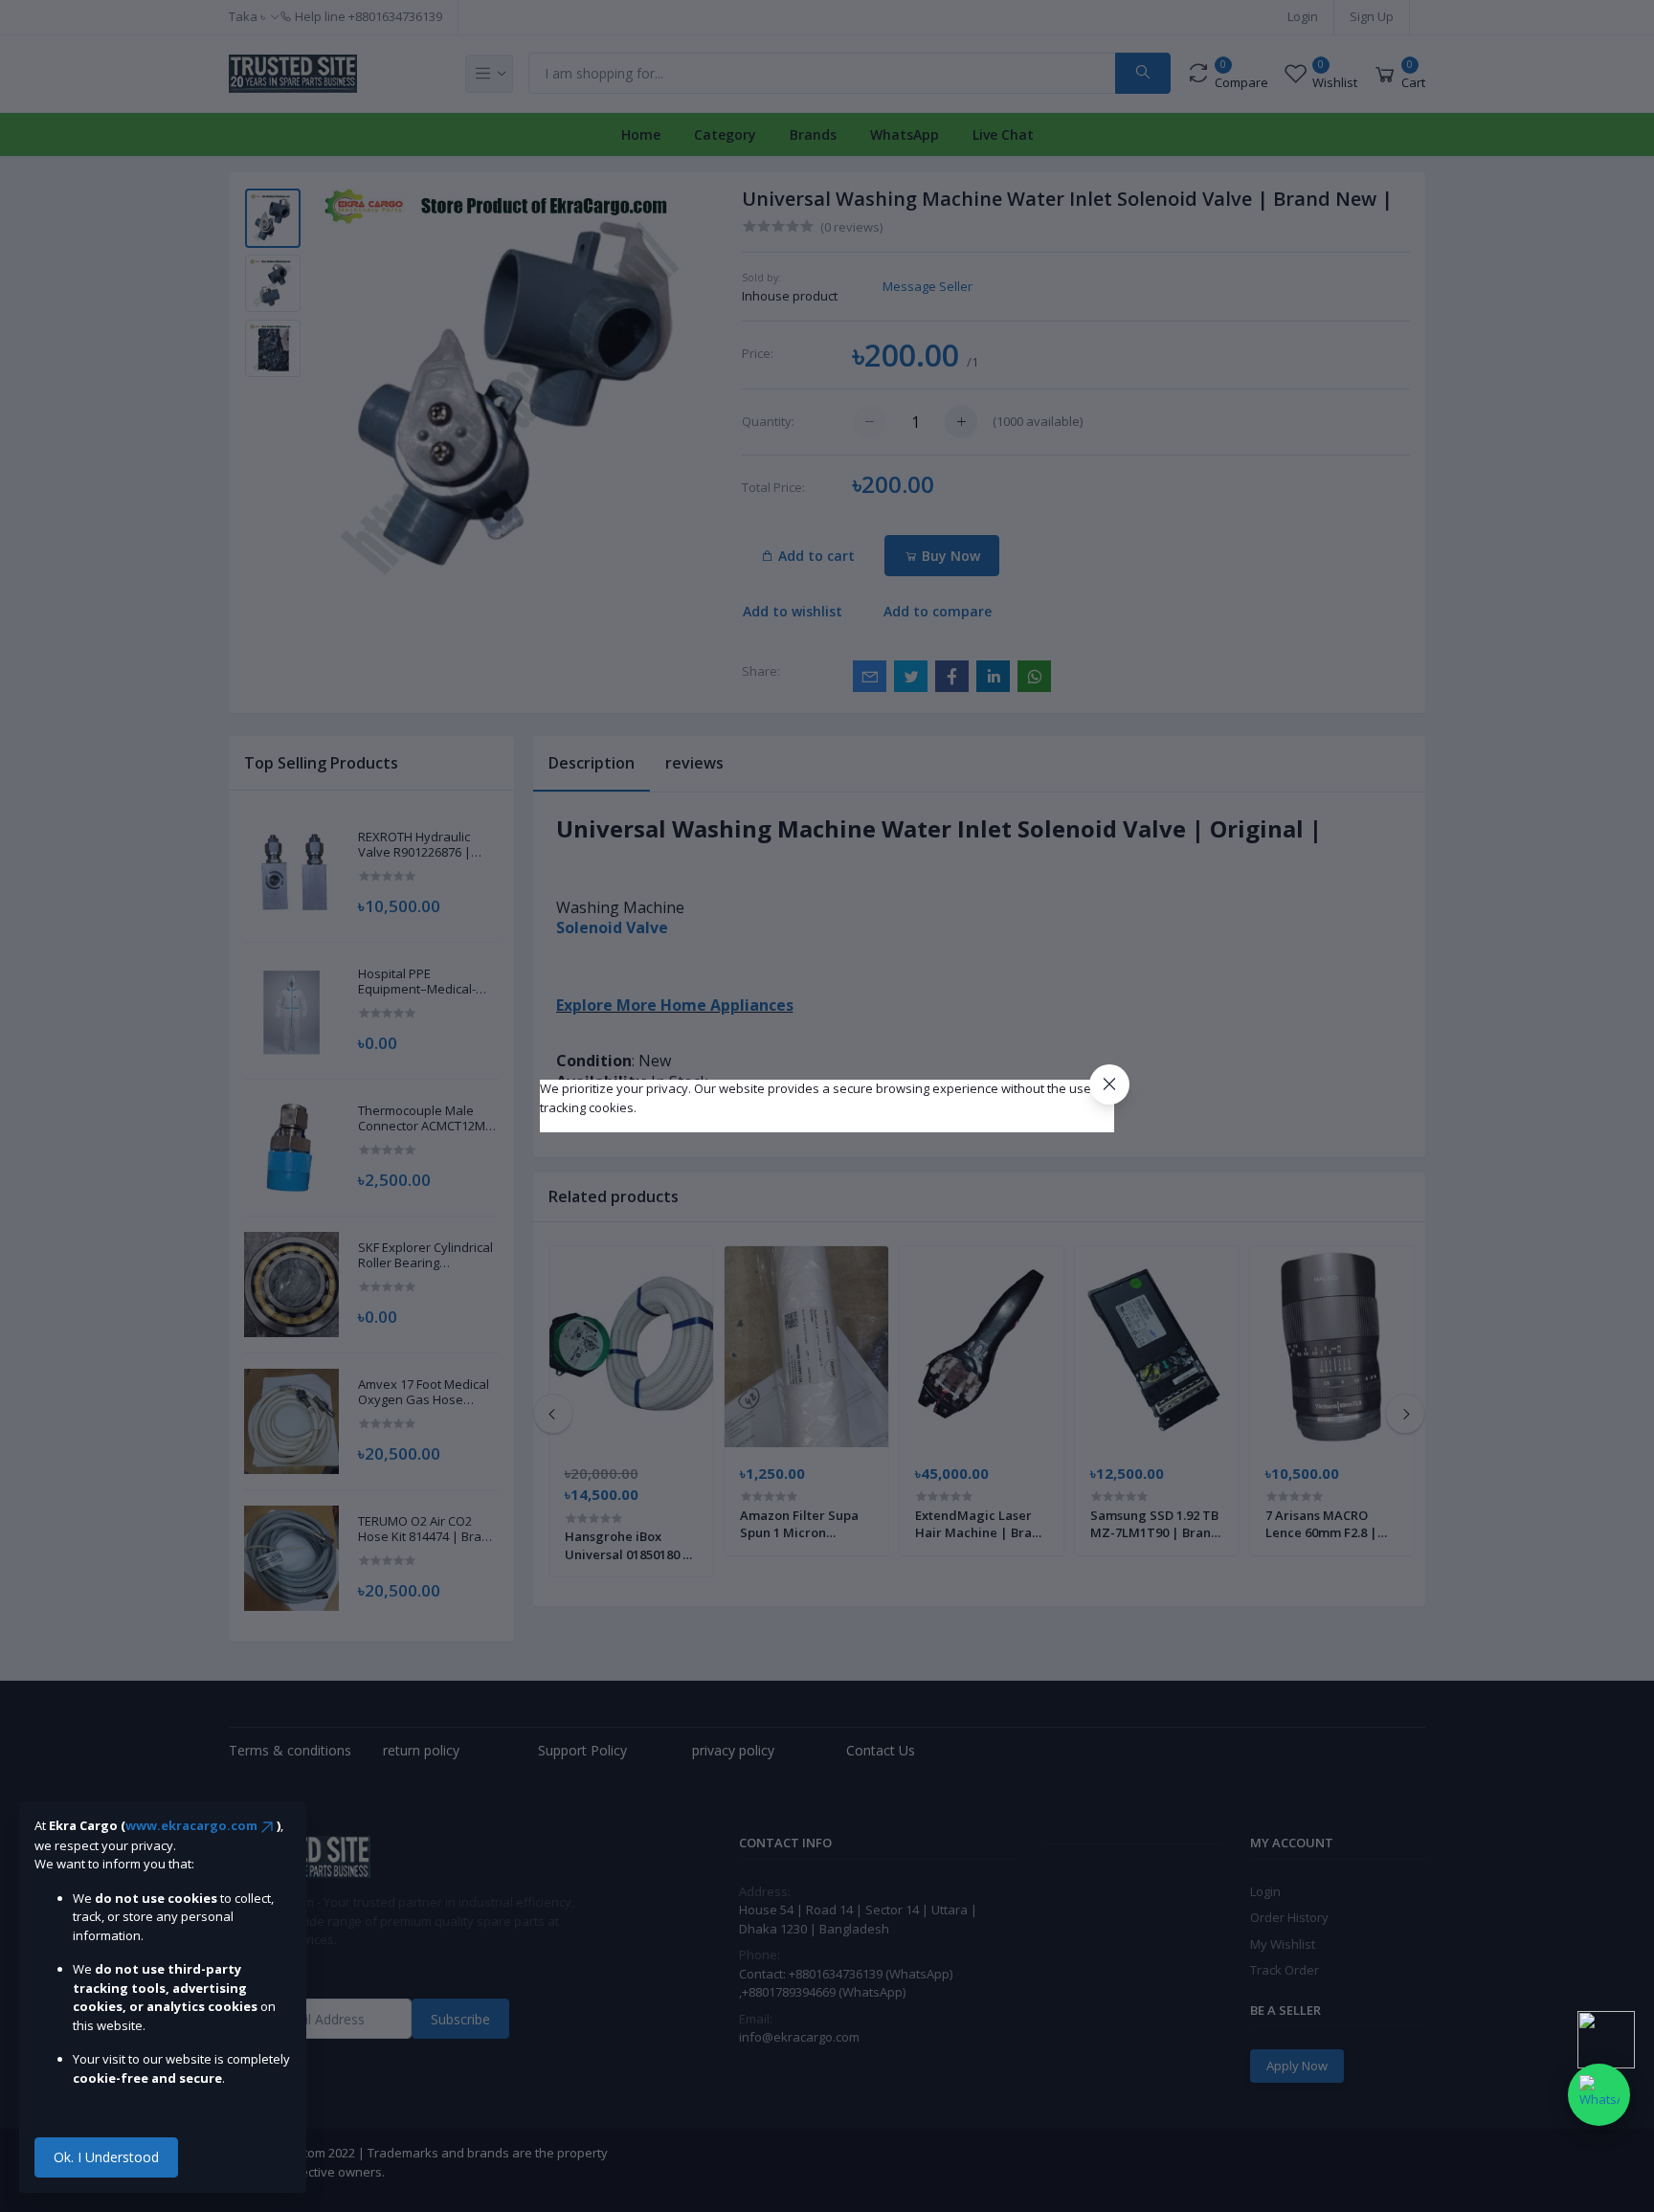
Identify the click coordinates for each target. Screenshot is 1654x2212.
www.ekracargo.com (191, 1825)
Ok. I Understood (106, 2157)
